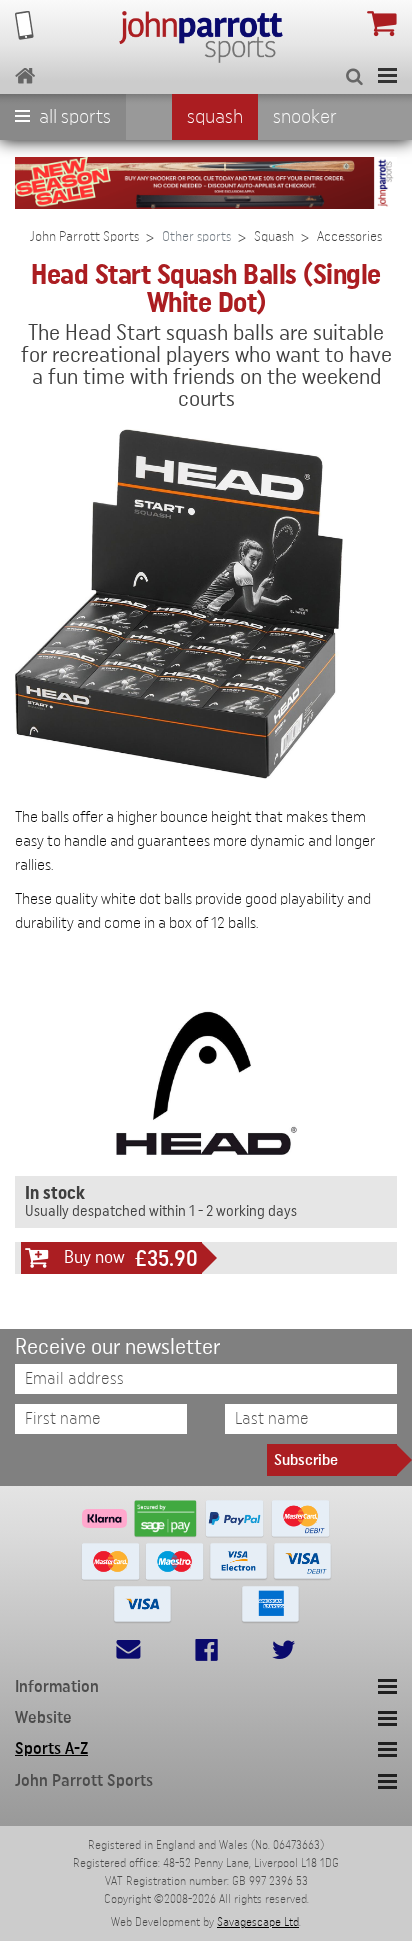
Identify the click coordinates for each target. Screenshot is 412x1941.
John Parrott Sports (84, 237)
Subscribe (306, 1460)
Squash (215, 117)
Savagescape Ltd (258, 1922)
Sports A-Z (51, 1748)
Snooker (305, 117)
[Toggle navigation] (387, 75)
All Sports (73, 117)
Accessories (349, 237)
